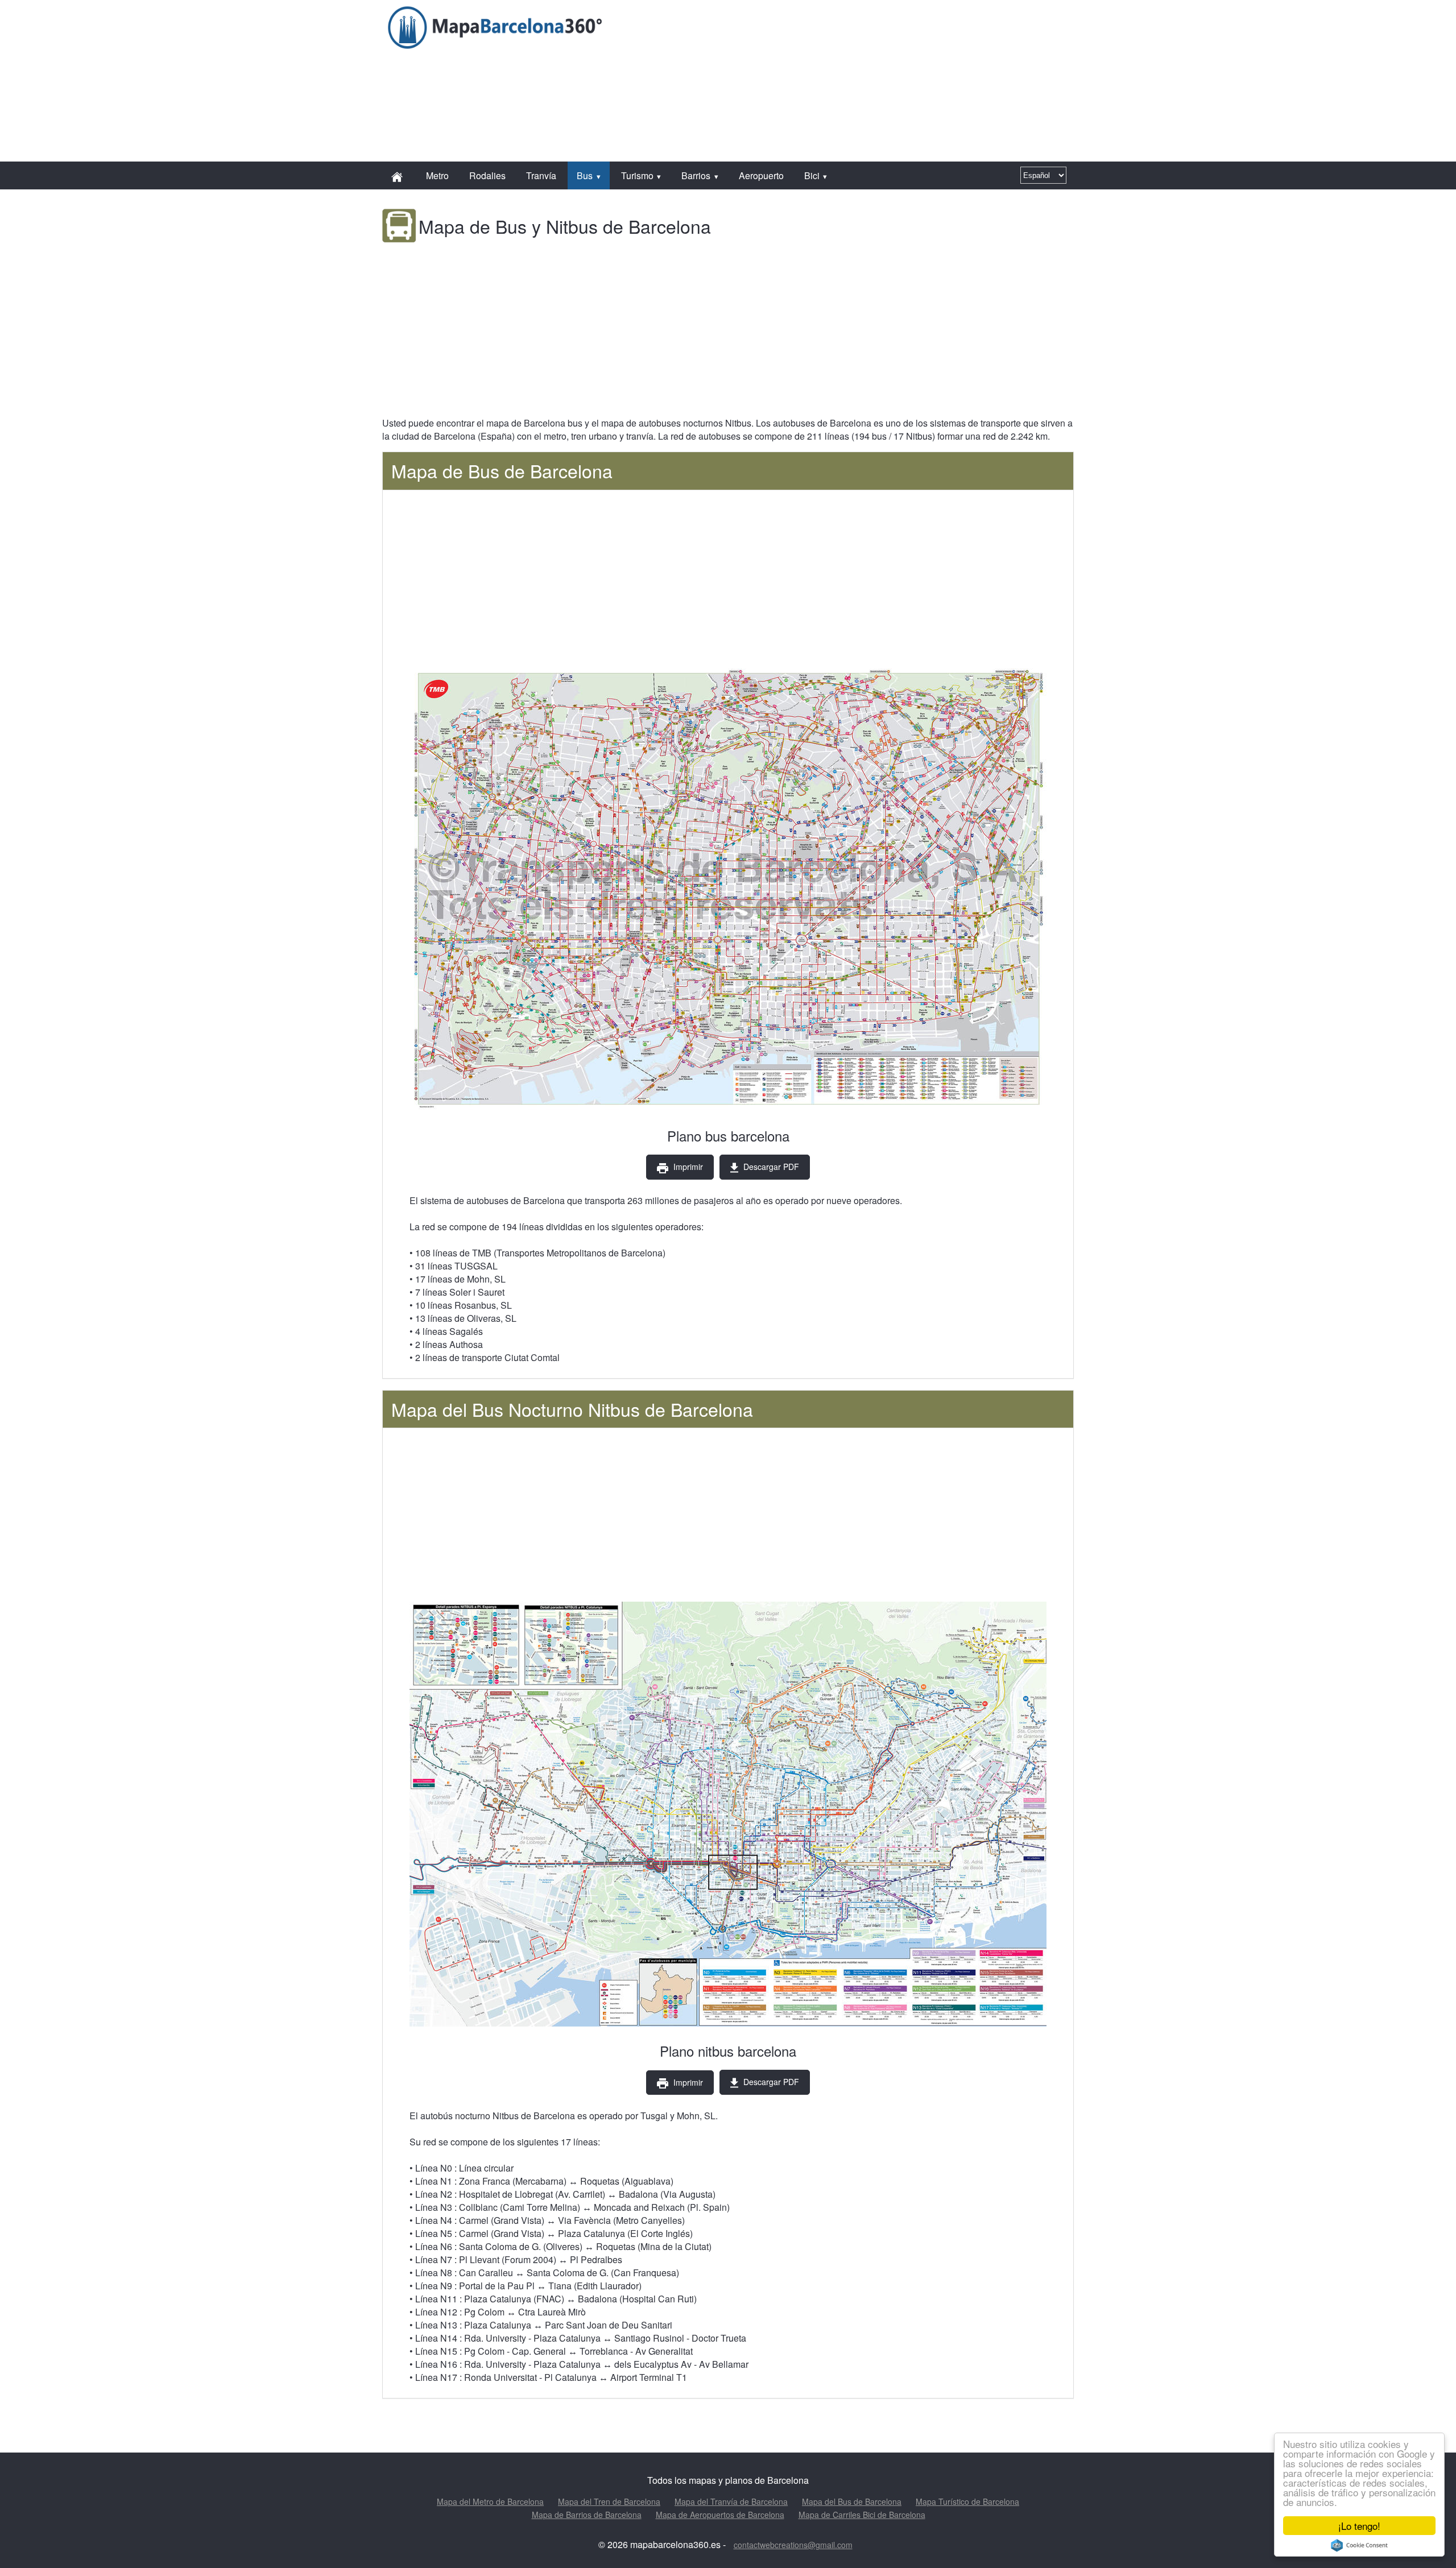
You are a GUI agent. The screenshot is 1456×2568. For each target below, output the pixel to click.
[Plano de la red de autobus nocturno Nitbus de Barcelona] (728, 1816)
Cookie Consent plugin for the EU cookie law (1359, 2545)
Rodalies (487, 175)
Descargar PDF (770, 1167)
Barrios (696, 175)
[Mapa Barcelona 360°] (496, 27)
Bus (585, 175)
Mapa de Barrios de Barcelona (587, 2515)
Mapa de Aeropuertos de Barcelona (720, 2515)
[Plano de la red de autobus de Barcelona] (728, 889)
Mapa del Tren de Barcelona (609, 2501)
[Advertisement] (817, 26)
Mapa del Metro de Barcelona (490, 2501)
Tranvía (541, 175)
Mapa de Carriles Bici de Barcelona (862, 2515)
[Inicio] (398, 175)
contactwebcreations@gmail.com (793, 2545)
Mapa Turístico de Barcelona (967, 2501)
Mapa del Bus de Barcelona (852, 2501)
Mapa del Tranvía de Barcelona (731, 2501)
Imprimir (687, 1167)
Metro (437, 175)
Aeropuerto (761, 175)
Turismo (637, 175)
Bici (812, 175)
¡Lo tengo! (1359, 2526)
